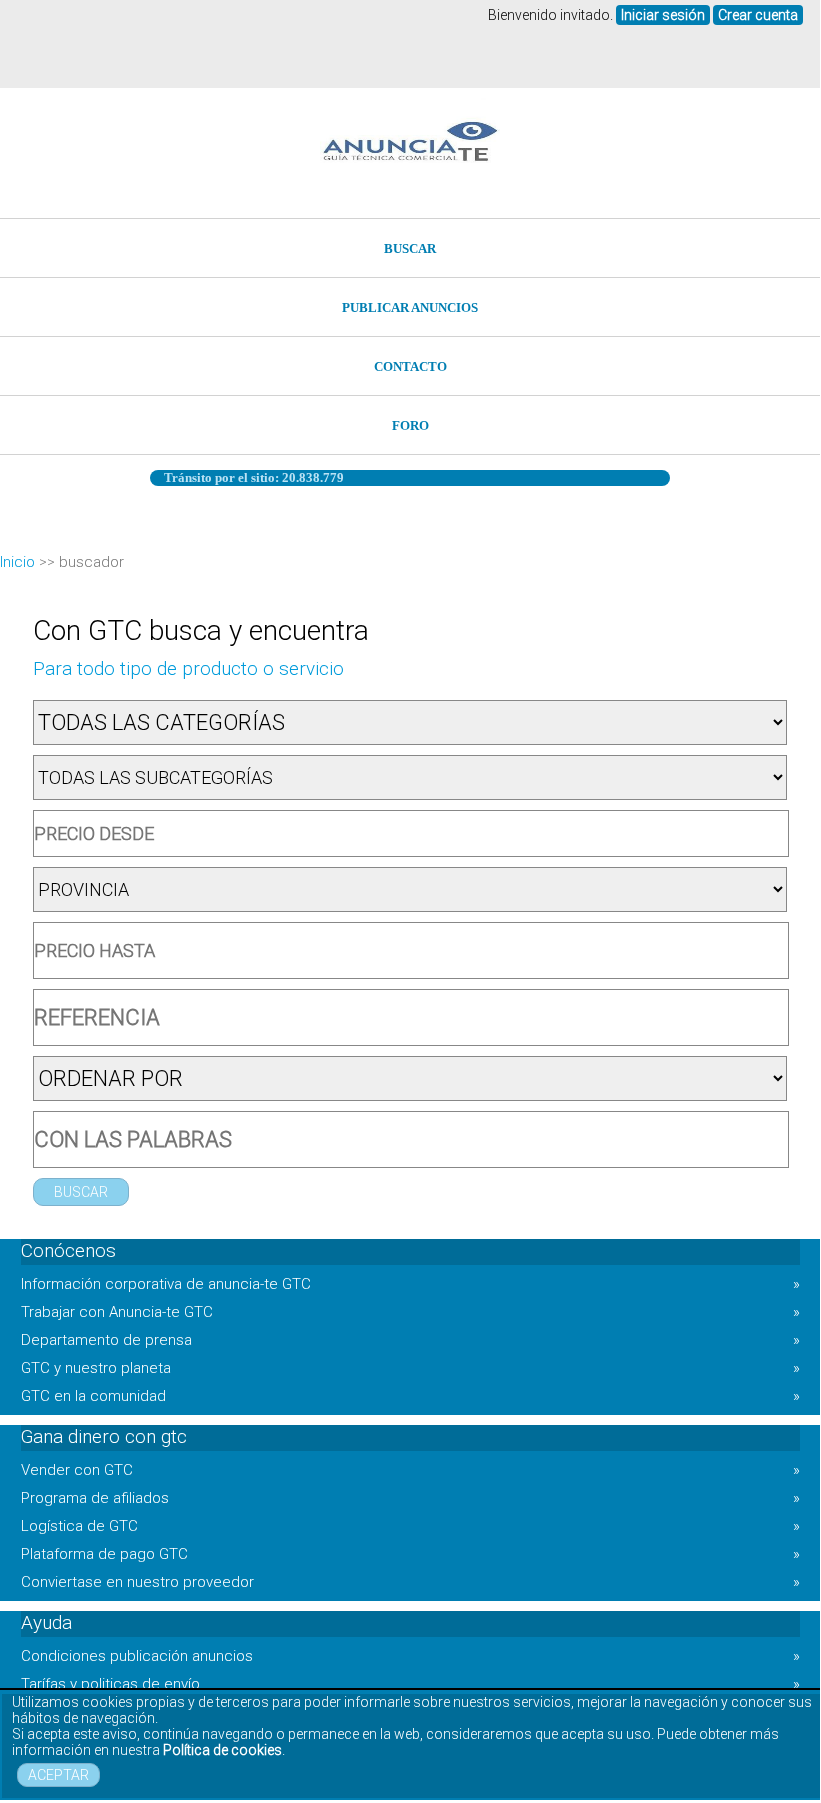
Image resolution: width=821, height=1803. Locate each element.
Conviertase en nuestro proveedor (410, 1582)
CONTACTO (410, 366)
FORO (410, 425)
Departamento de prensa (410, 1340)
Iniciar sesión (663, 15)
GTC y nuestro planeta (410, 1368)
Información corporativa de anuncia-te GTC (410, 1284)
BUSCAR (410, 248)
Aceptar (58, 1775)
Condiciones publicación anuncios (410, 1656)
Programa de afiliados (410, 1498)
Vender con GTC (410, 1470)
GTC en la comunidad (410, 1396)
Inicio (17, 562)
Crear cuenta (758, 15)
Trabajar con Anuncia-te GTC (410, 1312)
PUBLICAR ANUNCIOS (410, 307)
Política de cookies (222, 1750)
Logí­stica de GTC (410, 1526)
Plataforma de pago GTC (410, 1554)
